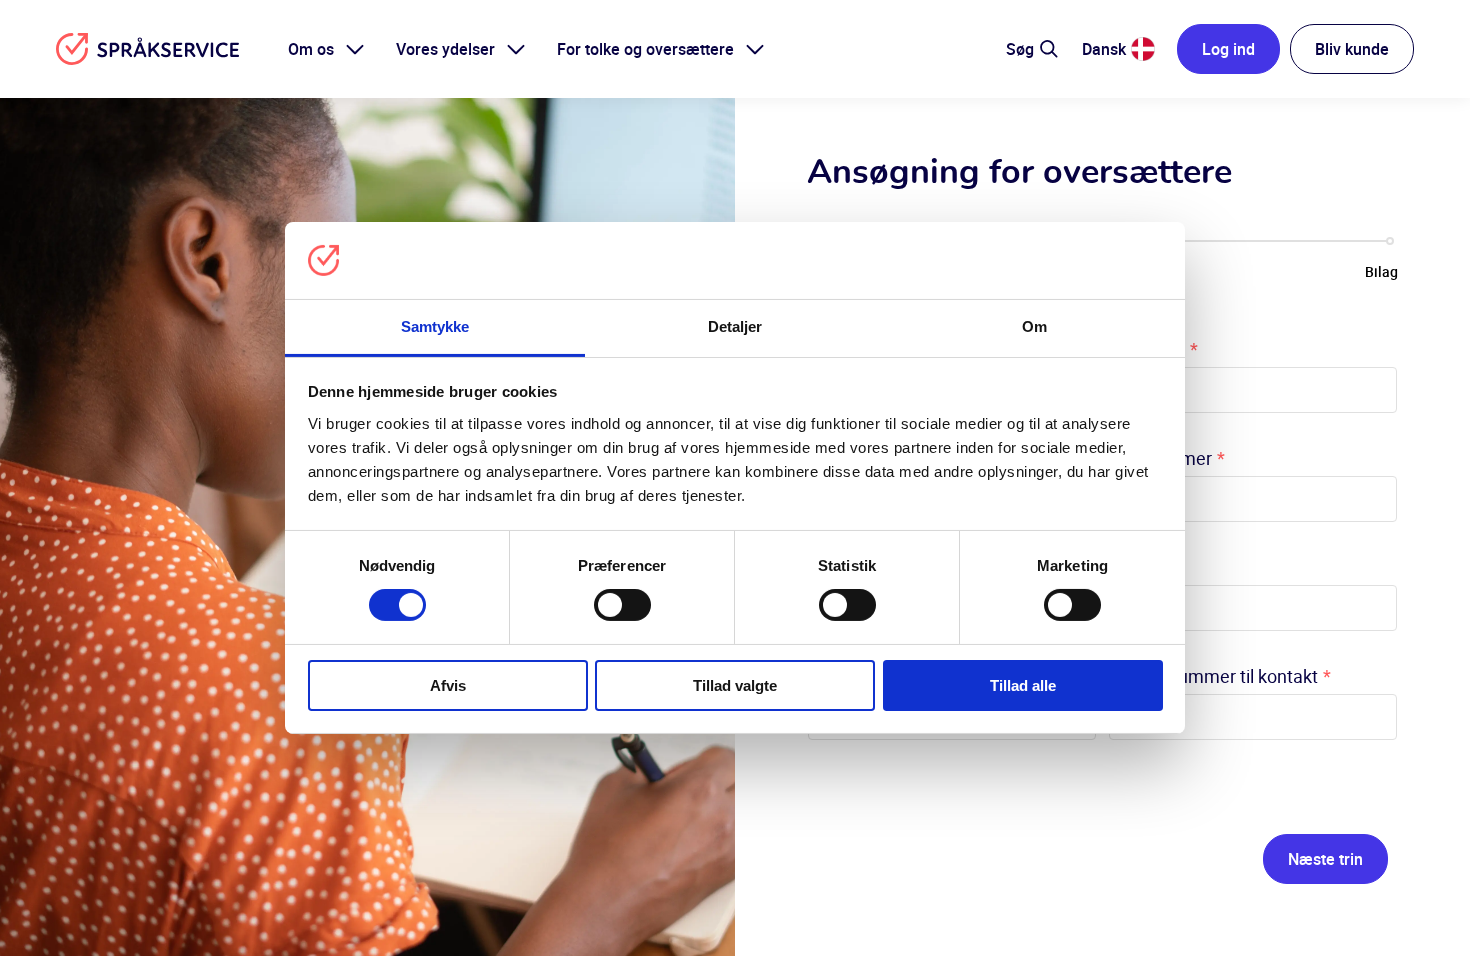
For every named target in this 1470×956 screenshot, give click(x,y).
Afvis (448, 685)
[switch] (622, 605)
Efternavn (1153, 349)
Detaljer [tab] (735, 326)
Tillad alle (1023, 685)
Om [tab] (1034, 326)
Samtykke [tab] (435, 326)
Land (1134, 567)
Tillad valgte (735, 685)
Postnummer (1166, 458)
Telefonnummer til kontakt (1219, 676)
